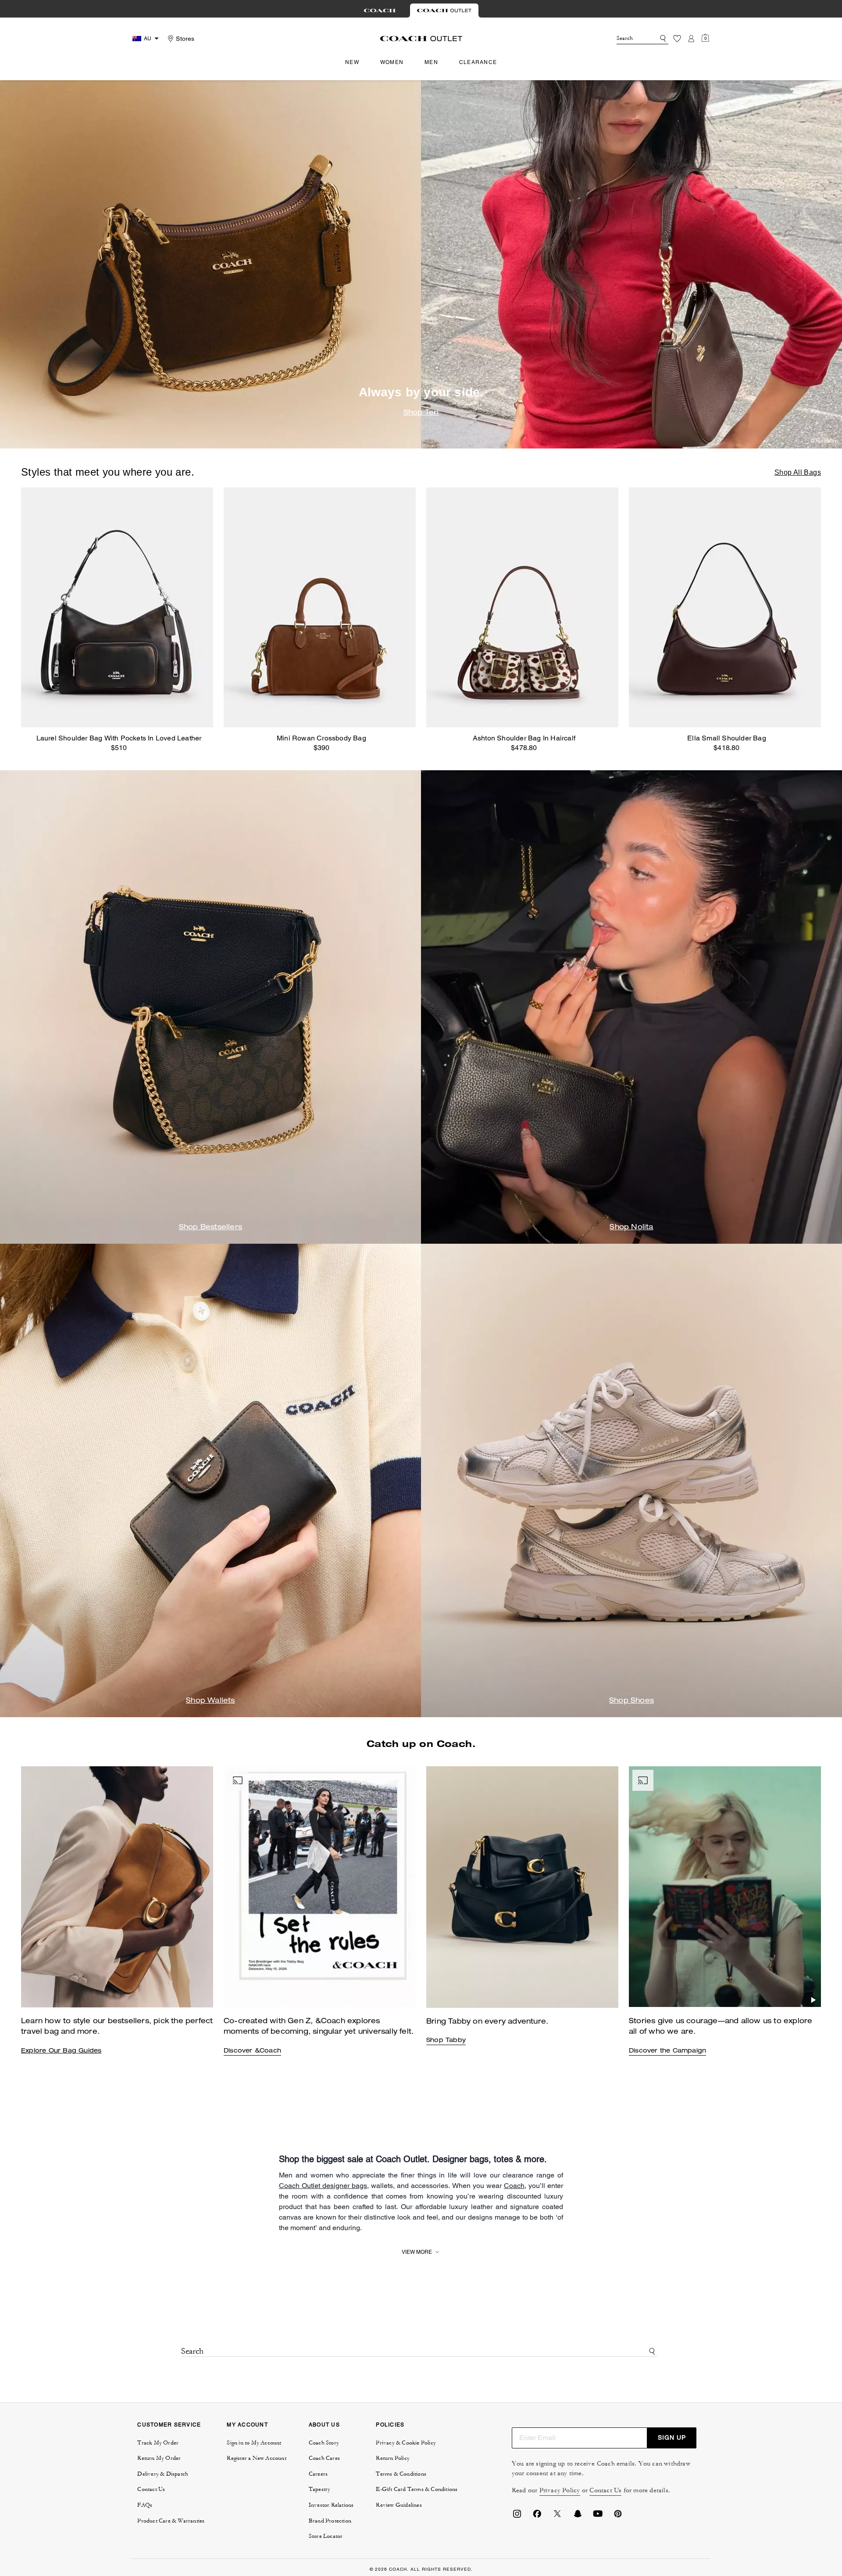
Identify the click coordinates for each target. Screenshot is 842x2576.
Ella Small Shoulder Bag (727, 738)
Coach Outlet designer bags (323, 2186)
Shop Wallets (210, 1701)
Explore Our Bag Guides (61, 2051)
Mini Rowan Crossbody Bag (321, 738)
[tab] (380, 11)
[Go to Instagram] (517, 2516)
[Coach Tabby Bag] (320, 1887)
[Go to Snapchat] (578, 2516)
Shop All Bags (798, 472)
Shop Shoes (631, 1701)
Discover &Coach (252, 2051)
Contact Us (605, 2490)
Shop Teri (421, 413)
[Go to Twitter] (557, 2516)
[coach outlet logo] (421, 39)
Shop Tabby (446, 2041)
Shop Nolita (631, 1228)
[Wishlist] (677, 39)
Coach (514, 2186)
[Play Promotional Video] (408, 2000)
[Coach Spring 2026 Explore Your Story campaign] (725, 1887)
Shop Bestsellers (210, 1228)
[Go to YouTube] (598, 2516)
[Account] (691, 39)
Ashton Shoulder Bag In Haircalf (524, 738)
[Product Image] (117, 607)
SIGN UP (672, 2437)
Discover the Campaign (667, 2051)
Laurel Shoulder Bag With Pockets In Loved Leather (119, 738)
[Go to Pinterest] (618, 2516)
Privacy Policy (560, 2490)
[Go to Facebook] (537, 2516)
